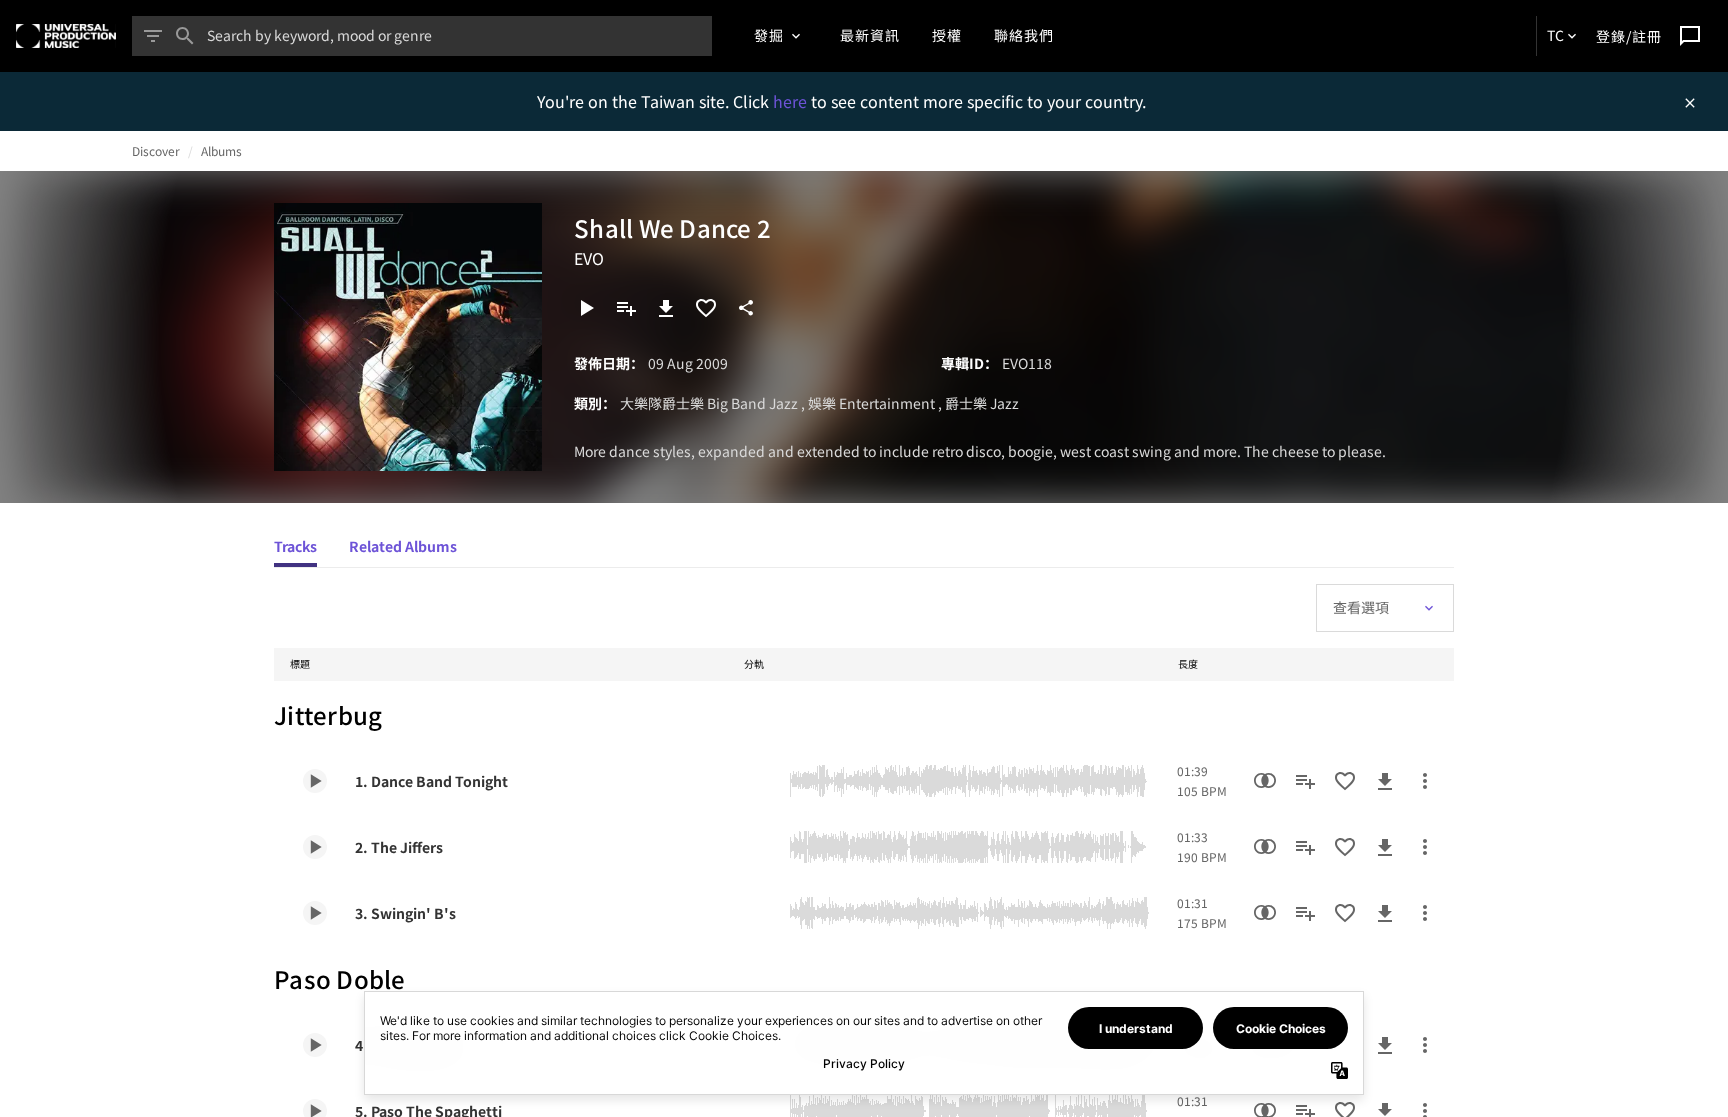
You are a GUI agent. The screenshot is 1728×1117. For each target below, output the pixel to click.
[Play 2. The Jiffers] (315, 847)
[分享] (746, 308)
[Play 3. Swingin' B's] (315, 913)
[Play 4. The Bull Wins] (315, 1045)
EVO (589, 258)
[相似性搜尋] (1265, 781)
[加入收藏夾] (706, 308)
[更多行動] (1425, 781)
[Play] (586, 308)
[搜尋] (185, 36)
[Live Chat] (1690, 36)
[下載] (666, 308)
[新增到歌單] (626, 308)
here (792, 101)
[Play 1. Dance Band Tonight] (315, 781)
